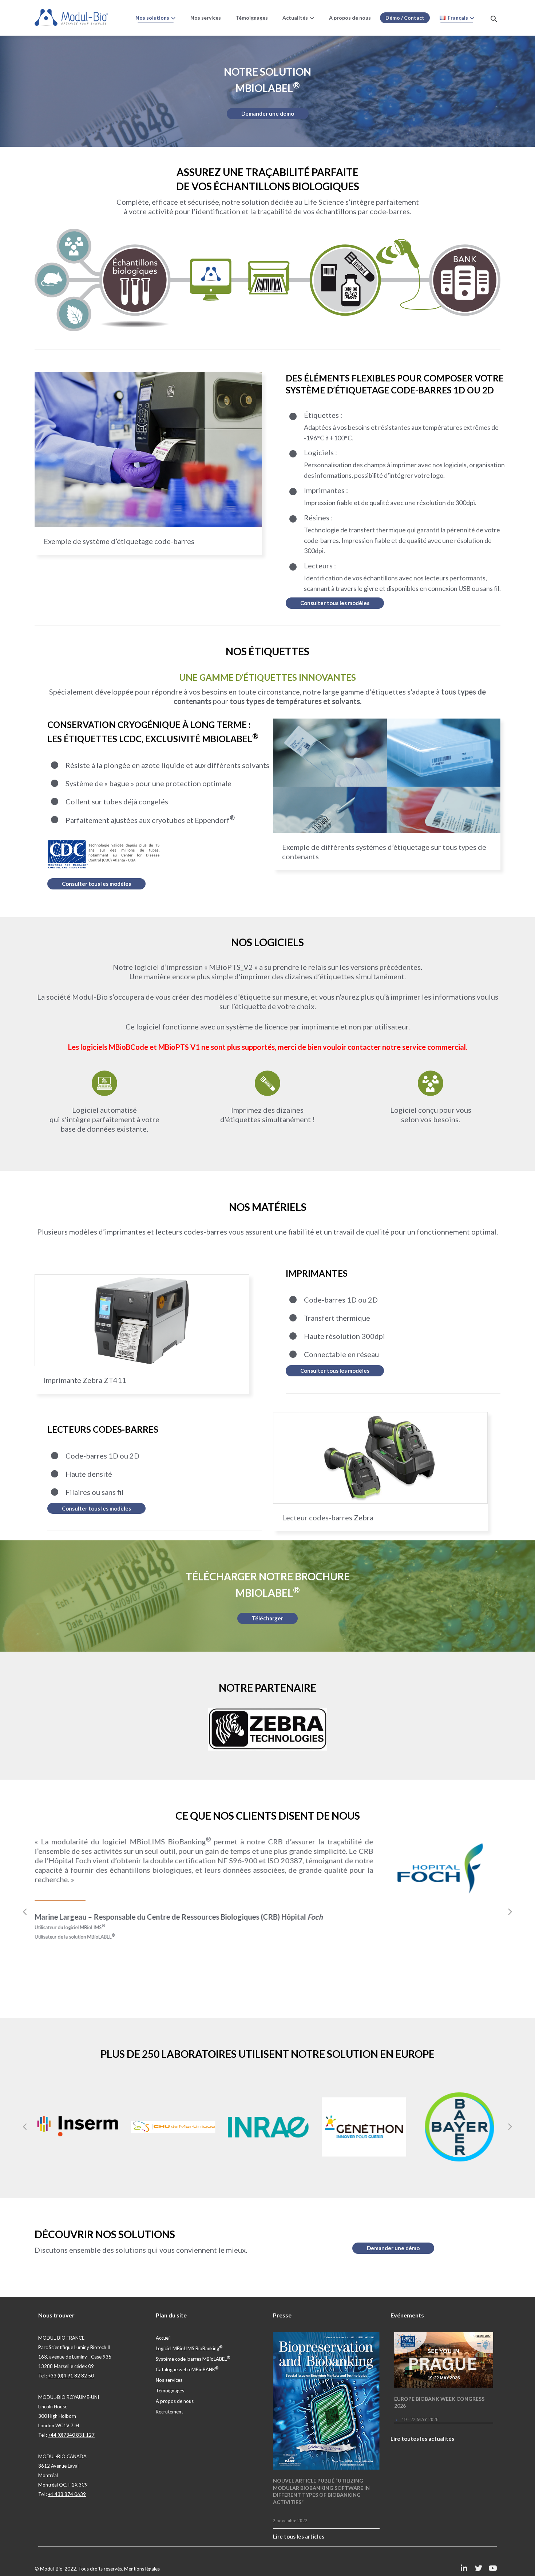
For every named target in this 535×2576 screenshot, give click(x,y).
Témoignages (170, 2391)
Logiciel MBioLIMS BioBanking (189, 2348)
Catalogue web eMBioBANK (187, 2369)
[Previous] (25, 1912)
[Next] (510, 1912)
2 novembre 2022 (290, 2520)
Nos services (169, 2380)
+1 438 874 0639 (67, 2494)
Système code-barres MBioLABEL (193, 2359)
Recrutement (169, 2412)
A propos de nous (175, 2401)
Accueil (163, 2338)
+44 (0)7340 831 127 (71, 2435)
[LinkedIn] (464, 2568)
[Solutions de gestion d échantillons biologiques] (71, 17)
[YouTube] (493, 2568)
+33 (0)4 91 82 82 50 (71, 2376)
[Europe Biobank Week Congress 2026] (444, 2360)
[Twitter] (479, 2568)
